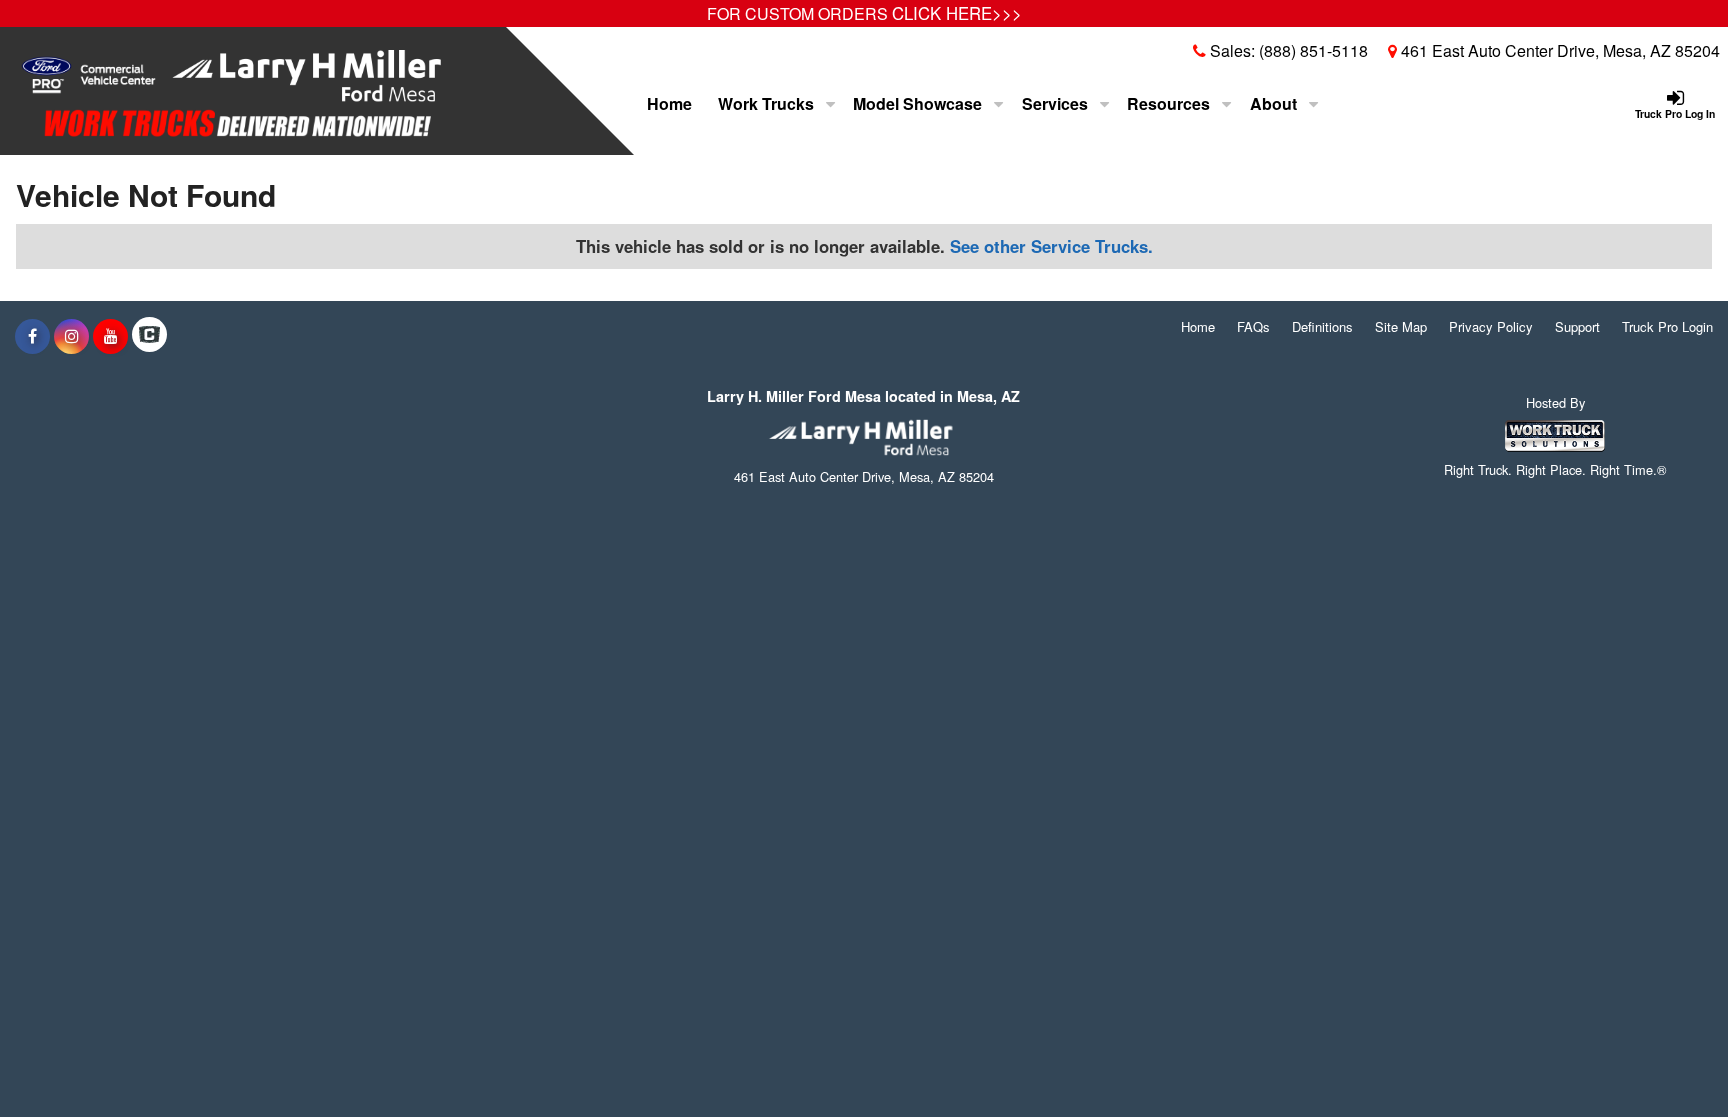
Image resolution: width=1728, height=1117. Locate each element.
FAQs (1253, 326)
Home (669, 103)
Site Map (1401, 326)
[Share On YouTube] (110, 336)
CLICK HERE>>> (957, 13)
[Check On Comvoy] (149, 336)
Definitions (1322, 326)
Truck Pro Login (1667, 326)
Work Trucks (768, 103)
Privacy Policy (1491, 326)
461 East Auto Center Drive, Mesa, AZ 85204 (1558, 50)
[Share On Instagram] (71, 336)
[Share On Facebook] (32, 336)
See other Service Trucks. (1051, 246)
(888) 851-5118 (1313, 50)
